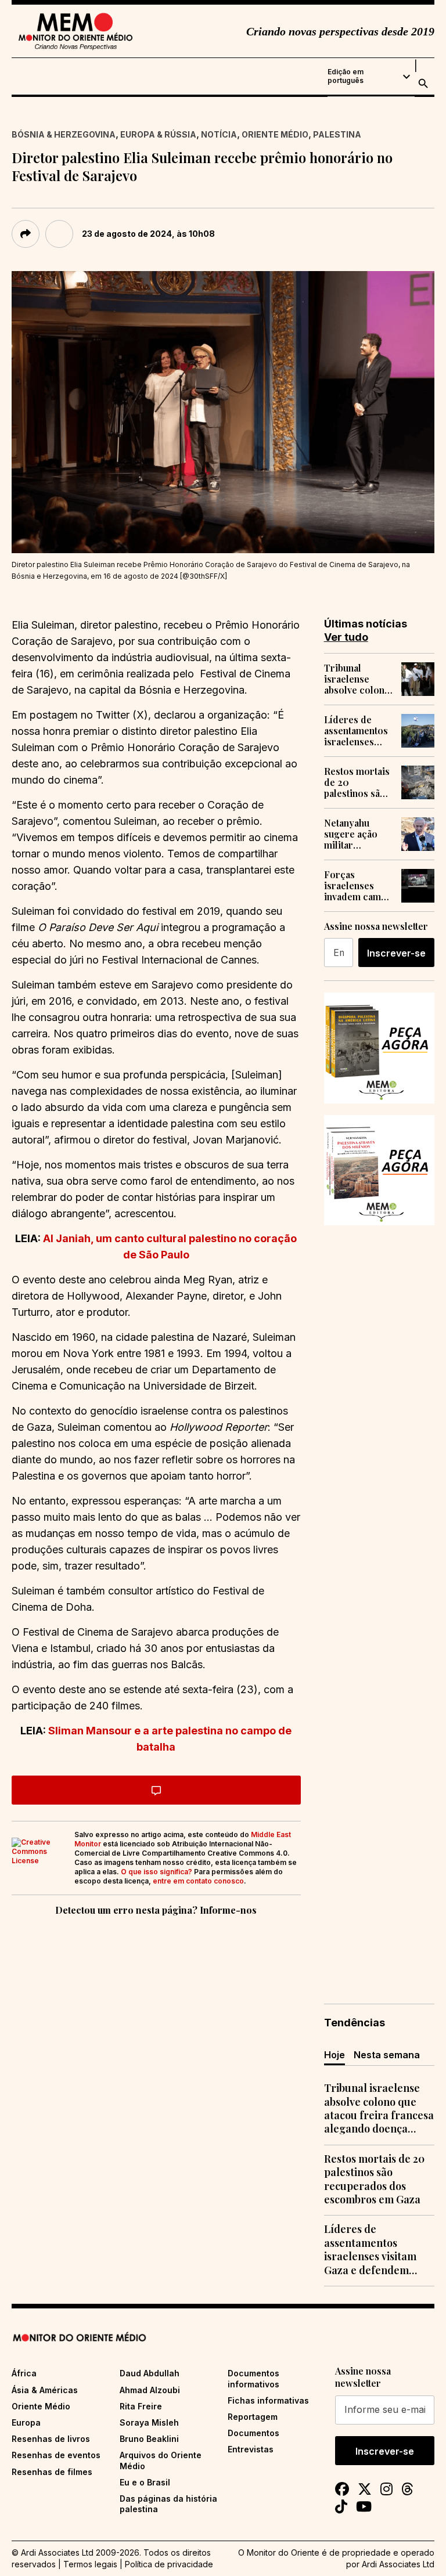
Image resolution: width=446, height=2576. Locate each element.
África (24, 2373)
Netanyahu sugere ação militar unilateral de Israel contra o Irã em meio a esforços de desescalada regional (356, 834)
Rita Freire (141, 2406)
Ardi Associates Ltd (398, 2564)
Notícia (219, 134)
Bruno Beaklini (149, 2439)
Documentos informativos (253, 2378)
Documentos (253, 2433)
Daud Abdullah (150, 2373)
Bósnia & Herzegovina (64, 134)
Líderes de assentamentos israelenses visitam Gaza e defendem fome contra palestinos (358, 731)
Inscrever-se (396, 953)
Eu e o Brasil (145, 2482)
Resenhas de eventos (56, 2455)
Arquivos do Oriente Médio (161, 2460)
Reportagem (253, 2417)
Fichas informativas (268, 2400)
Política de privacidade (169, 2564)
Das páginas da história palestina (168, 2504)
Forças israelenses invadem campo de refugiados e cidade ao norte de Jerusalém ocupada (358, 886)
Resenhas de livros (51, 2439)
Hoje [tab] (334, 2055)
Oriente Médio (275, 134)
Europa (26, 2422)
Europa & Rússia (158, 134)
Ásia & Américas (45, 2390)
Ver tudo (346, 637)
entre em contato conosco (198, 1881)
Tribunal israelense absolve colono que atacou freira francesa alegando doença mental (357, 679)
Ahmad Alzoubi (150, 2390)
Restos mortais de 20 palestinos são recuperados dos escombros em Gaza (358, 782)
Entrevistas (251, 2449)
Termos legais (90, 2564)
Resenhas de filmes (52, 2472)
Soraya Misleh (149, 2422)
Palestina (337, 134)
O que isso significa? (157, 1872)
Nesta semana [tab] (387, 2055)
